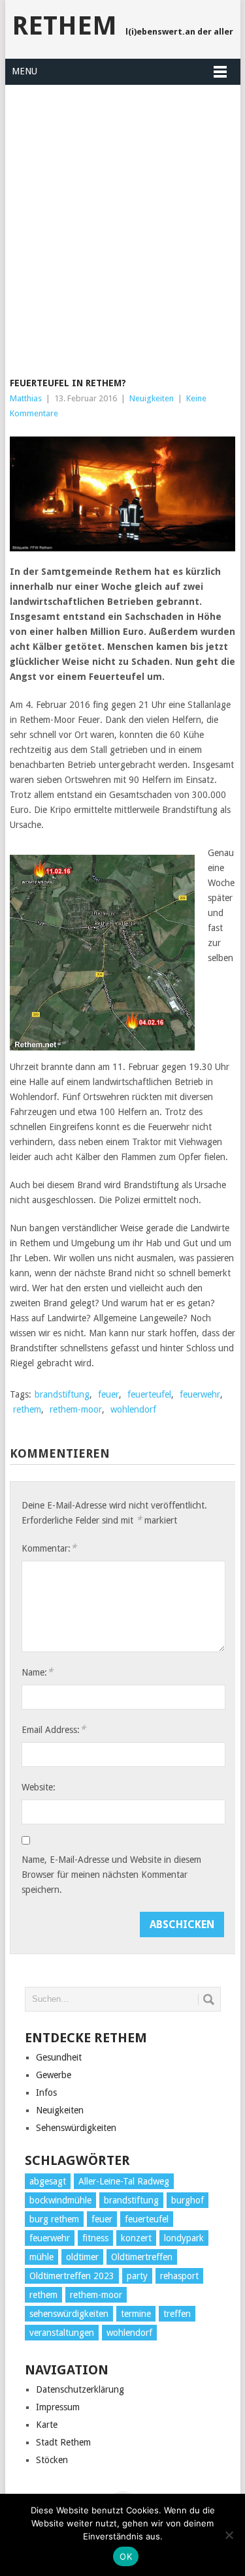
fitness (95, 2238)
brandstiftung (62, 1394)
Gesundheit (59, 2057)
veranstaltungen (62, 2333)
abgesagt (48, 2181)
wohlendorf (133, 1409)
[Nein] (229, 2535)
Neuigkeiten (152, 398)
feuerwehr (200, 1394)
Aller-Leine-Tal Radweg (124, 2181)
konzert (136, 2238)
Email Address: (54, 1729)
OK (126, 2556)
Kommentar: (49, 1548)
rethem (27, 1409)
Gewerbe (54, 2075)
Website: (39, 1787)
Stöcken (52, 2460)
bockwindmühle (60, 2200)
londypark (184, 2238)
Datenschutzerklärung (80, 2389)
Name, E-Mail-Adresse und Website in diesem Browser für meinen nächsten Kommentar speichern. (111, 1875)
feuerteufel (149, 1394)
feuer (108, 1394)
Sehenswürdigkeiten (76, 2128)
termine (136, 2314)
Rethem (64, 26)
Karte (47, 2425)
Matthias (26, 398)
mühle (41, 2257)
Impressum (58, 2407)
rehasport (179, 2276)
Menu (24, 71)
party (137, 2276)
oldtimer (82, 2257)
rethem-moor (76, 1409)
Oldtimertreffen (142, 2257)
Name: (37, 1672)
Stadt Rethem (63, 2442)
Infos (46, 2093)
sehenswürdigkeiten (69, 2314)
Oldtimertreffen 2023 (72, 2276)
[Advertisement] (122, 223)
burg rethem (54, 2219)
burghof (188, 2200)
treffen (177, 2314)
